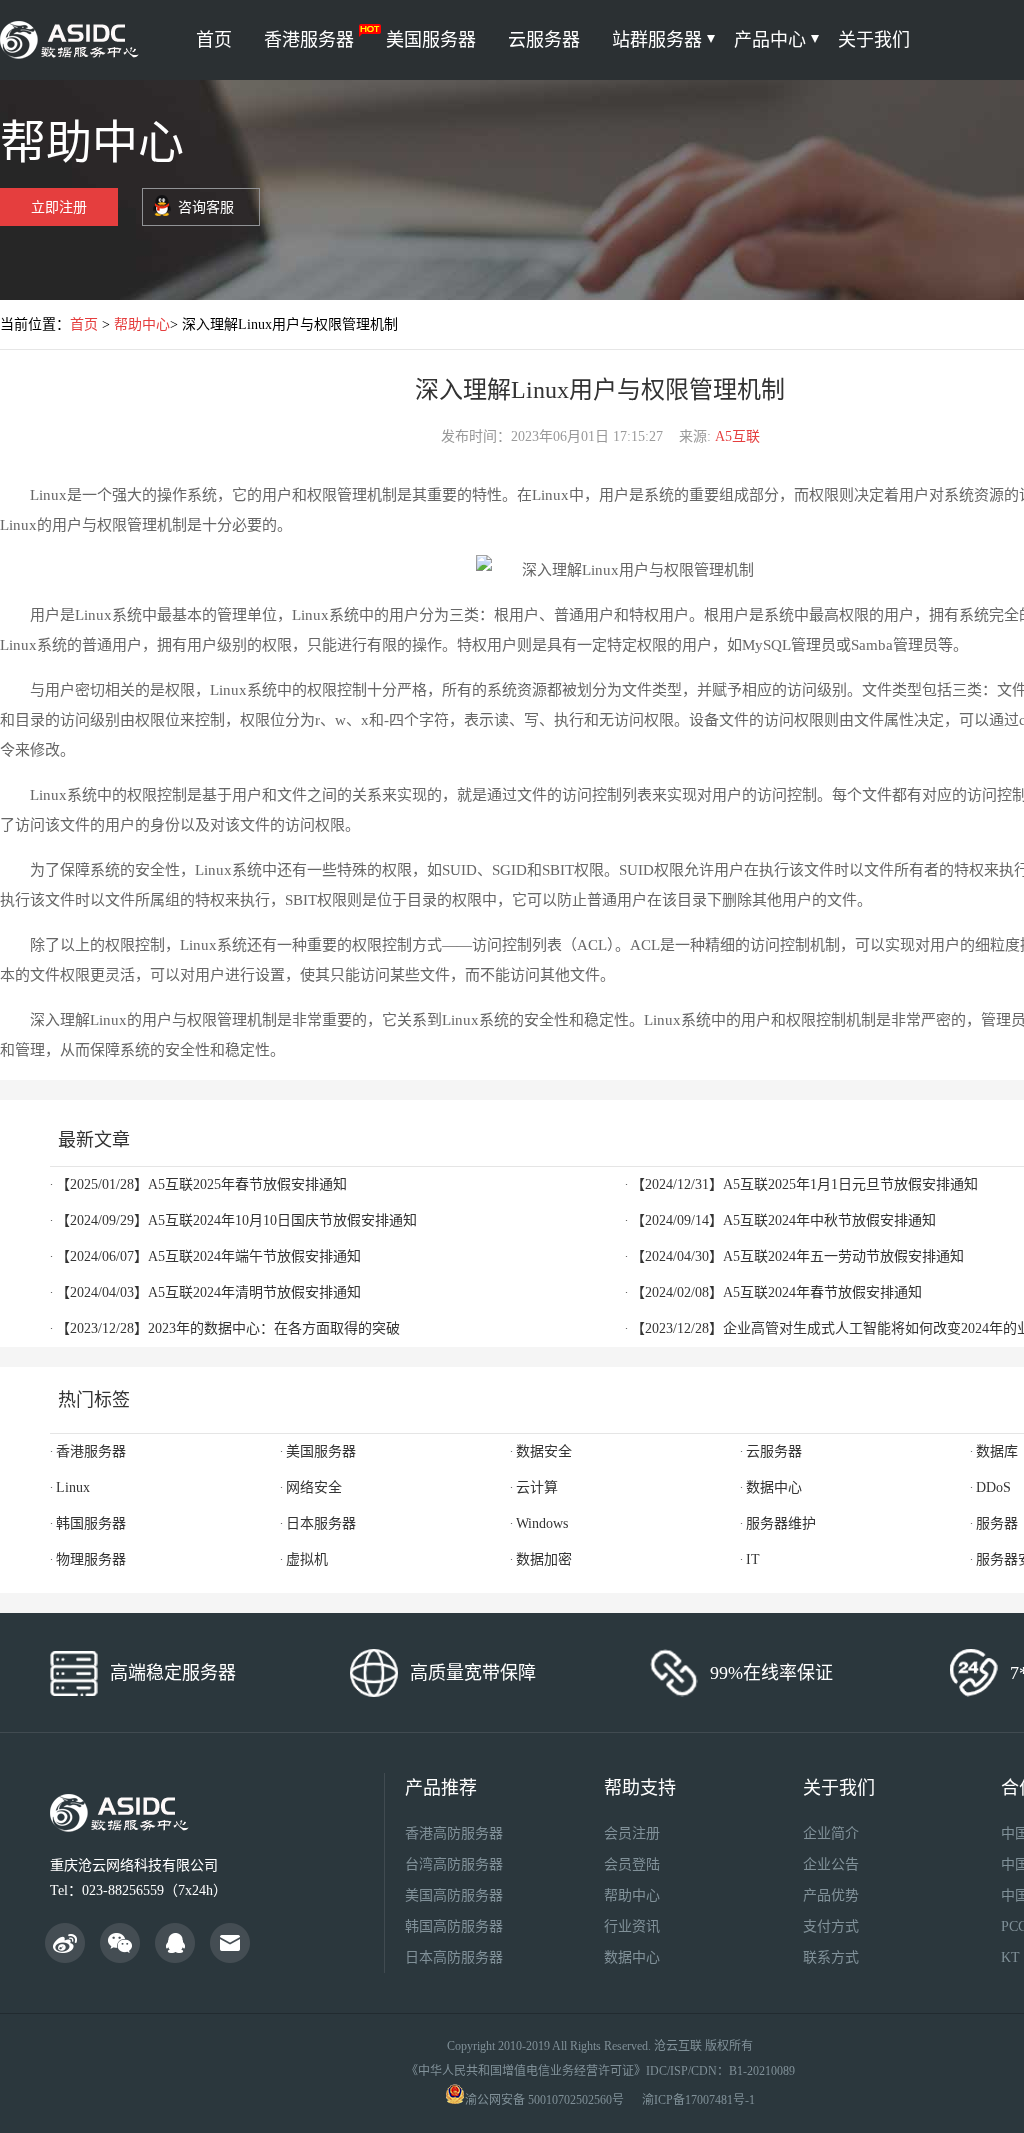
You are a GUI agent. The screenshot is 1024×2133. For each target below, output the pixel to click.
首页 (214, 40)
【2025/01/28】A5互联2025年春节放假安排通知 (201, 1184)
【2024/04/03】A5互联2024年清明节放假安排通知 (208, 1292)
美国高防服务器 (454, 1895)
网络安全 (314, 1487)
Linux (73, 1487)
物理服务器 (91, 1559)
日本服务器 (321, 1523)
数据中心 (774, 1487)
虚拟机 (307, 1559)
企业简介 (831, 1833)
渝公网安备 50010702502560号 (544, 2100)
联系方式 (831, 1957)
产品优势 (831, 1895)
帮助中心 (142, 324)
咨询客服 (206, 207)
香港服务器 (309, 40)
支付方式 (831, 1926)
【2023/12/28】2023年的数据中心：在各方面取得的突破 (228, 1328)
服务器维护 (781, 1523)
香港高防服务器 (454, 1833)
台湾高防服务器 (454, 1864)
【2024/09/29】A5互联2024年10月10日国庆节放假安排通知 (236, 1220)
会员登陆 (632, 1864)
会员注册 (632, 1833)
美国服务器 (431, 40)
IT (753, 1559)
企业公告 (831, 1864)
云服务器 (544, 40)
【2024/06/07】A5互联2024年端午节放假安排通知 (208, 1256)
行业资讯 (632, 1926)
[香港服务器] (72, 40)
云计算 (537, 1487)
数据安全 (544, 1451)
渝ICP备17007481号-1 (698, 2100)
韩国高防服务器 (454, 1926)
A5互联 (737, 436)
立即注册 (59, 207)
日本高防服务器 (454, 1957)
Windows (542, 1523)
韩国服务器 (91, 1523)
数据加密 (544, 1559)
